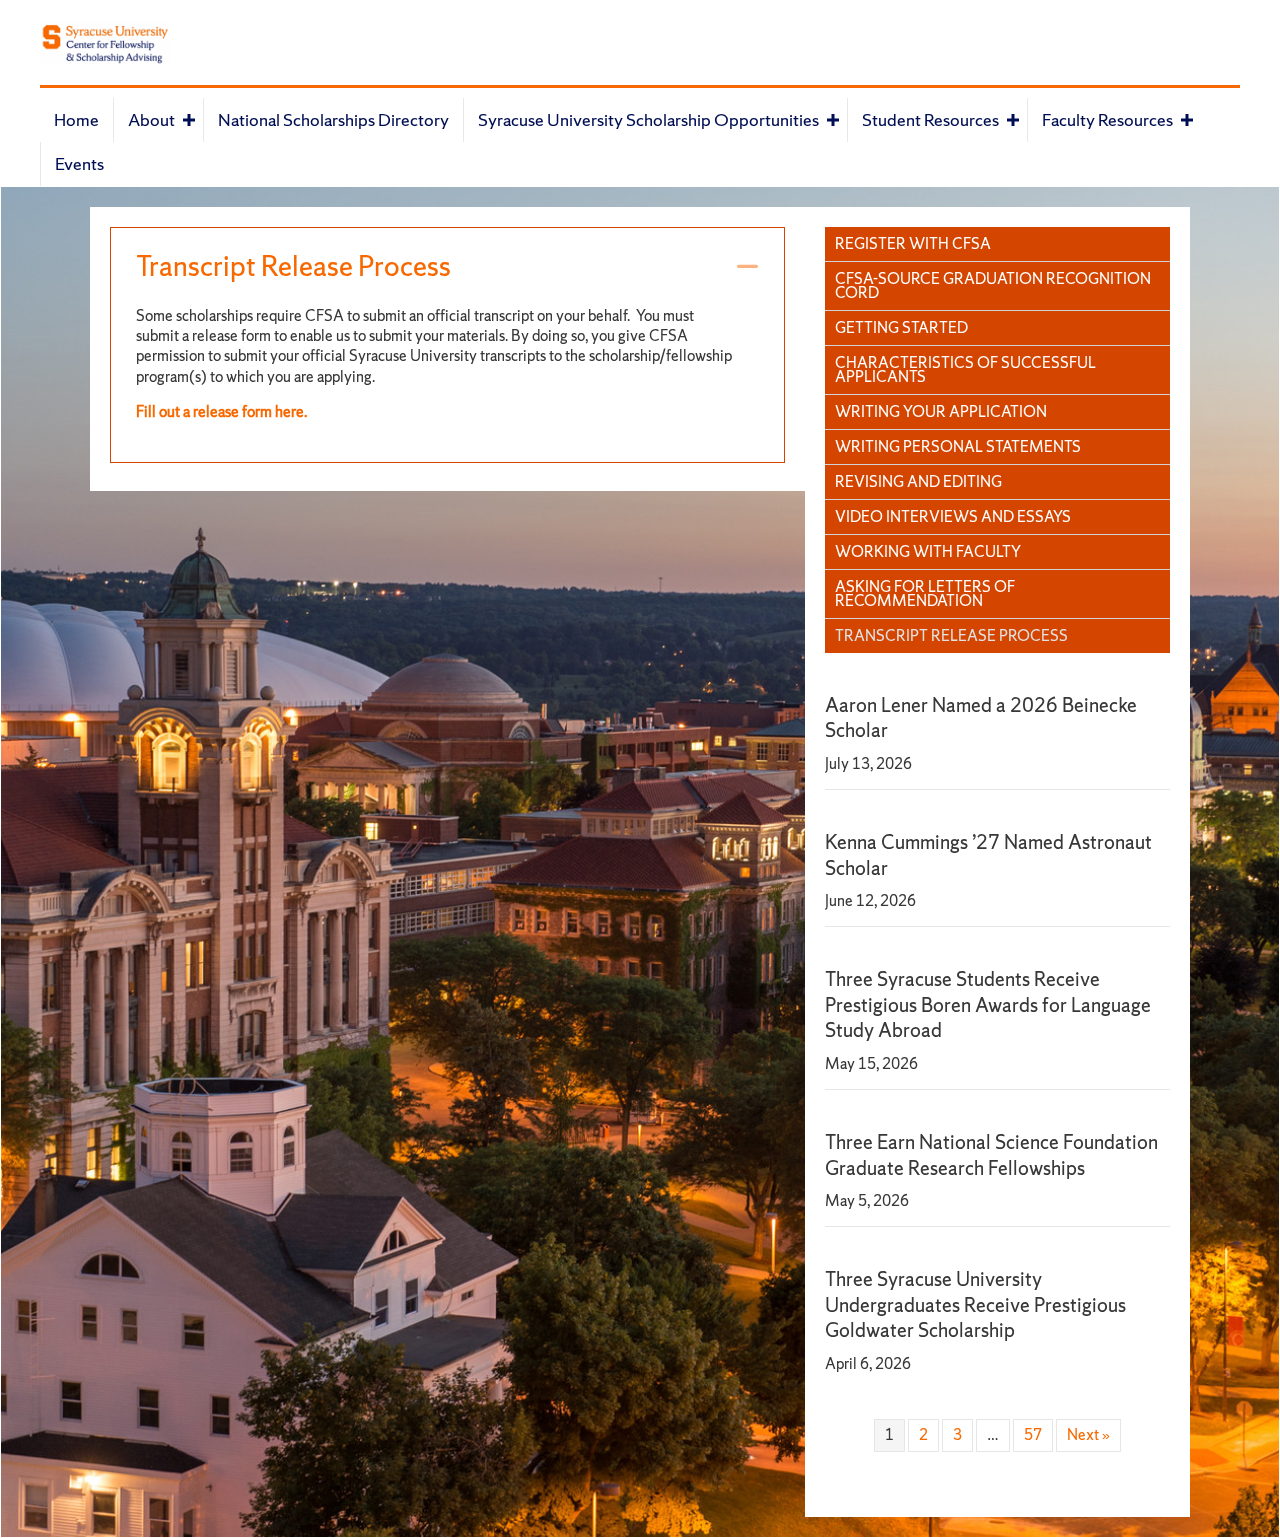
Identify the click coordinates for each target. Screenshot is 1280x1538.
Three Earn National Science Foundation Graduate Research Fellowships (991, 1154)
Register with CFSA (913, 243)
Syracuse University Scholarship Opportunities (648, 119)
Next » (1088, 1434)
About (151, 119)
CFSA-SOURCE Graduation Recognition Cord (993, 285)
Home (76, 119)
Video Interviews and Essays (953, 516)
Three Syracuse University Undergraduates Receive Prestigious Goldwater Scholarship (975, 1304)
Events (79, 163)
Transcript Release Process (293, 266)
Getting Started (901, 327)
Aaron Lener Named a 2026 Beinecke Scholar (981, 717)
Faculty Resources (1107, 119)
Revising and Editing (918, 481)
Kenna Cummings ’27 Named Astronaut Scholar (988, 854)
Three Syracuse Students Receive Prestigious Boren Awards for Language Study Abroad (988, 1004)
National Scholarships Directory (333, 119)
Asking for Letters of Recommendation (925, 593)
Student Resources (930, 119)
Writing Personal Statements (958, 446)
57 (1033, 1434)
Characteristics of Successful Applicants (965, 369)
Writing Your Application (941, 411)
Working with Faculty (928, 551)
